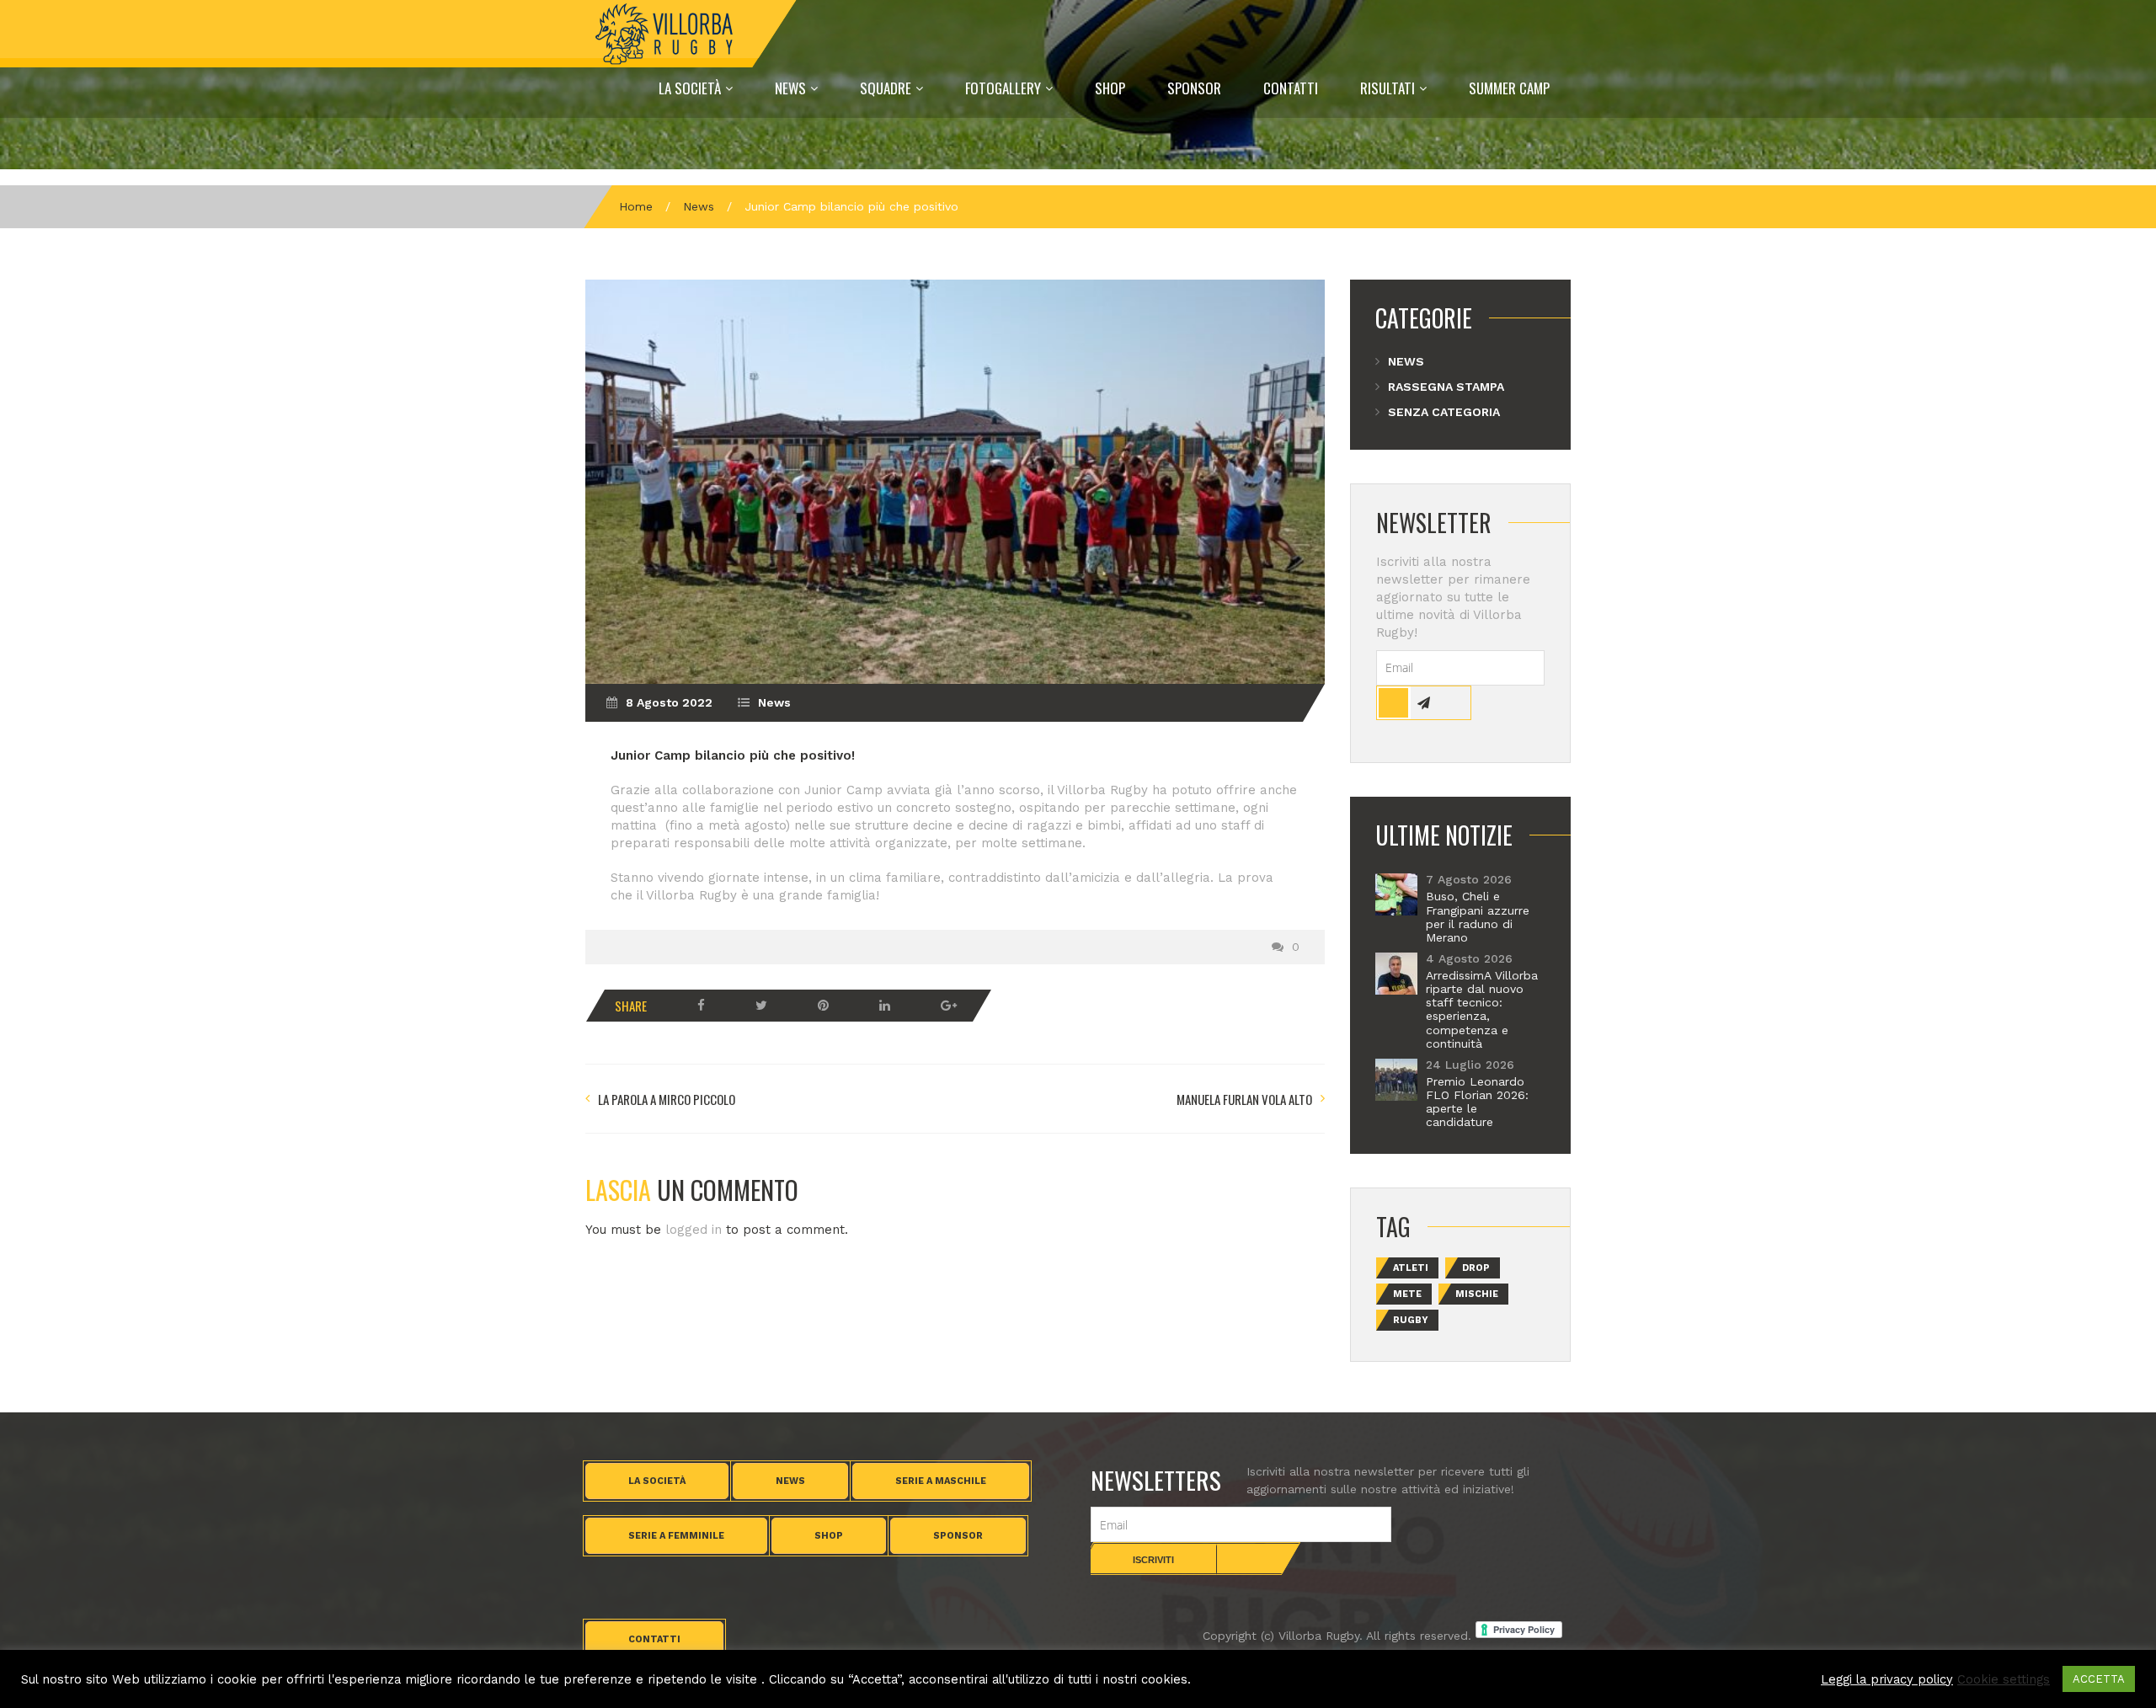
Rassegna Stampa (1446, 387)
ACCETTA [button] (2099, 1679)
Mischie (1477, 1294)
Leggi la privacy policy (1887, 1679)
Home (636, 206)
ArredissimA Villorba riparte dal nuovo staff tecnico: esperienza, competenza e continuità (1482, 1009)
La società (657, 1481)
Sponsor (1194, 88)
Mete (1407, 1294)
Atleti (1411, 1268)
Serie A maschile (941, 1481)
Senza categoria (1444, 412)
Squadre (886, 88)
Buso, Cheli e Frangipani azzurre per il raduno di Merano (1478, 916)
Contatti (1291, 88)
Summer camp (1509, 88)
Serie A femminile (676, 1536)
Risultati (1388, 88)
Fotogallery (1003, 88)
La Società (690, 88)
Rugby (1411, 1320)
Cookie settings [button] (2004, 1679)
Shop (1110, 88)
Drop (1476, 1268)
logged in (694, 1230)
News (790, 88)
